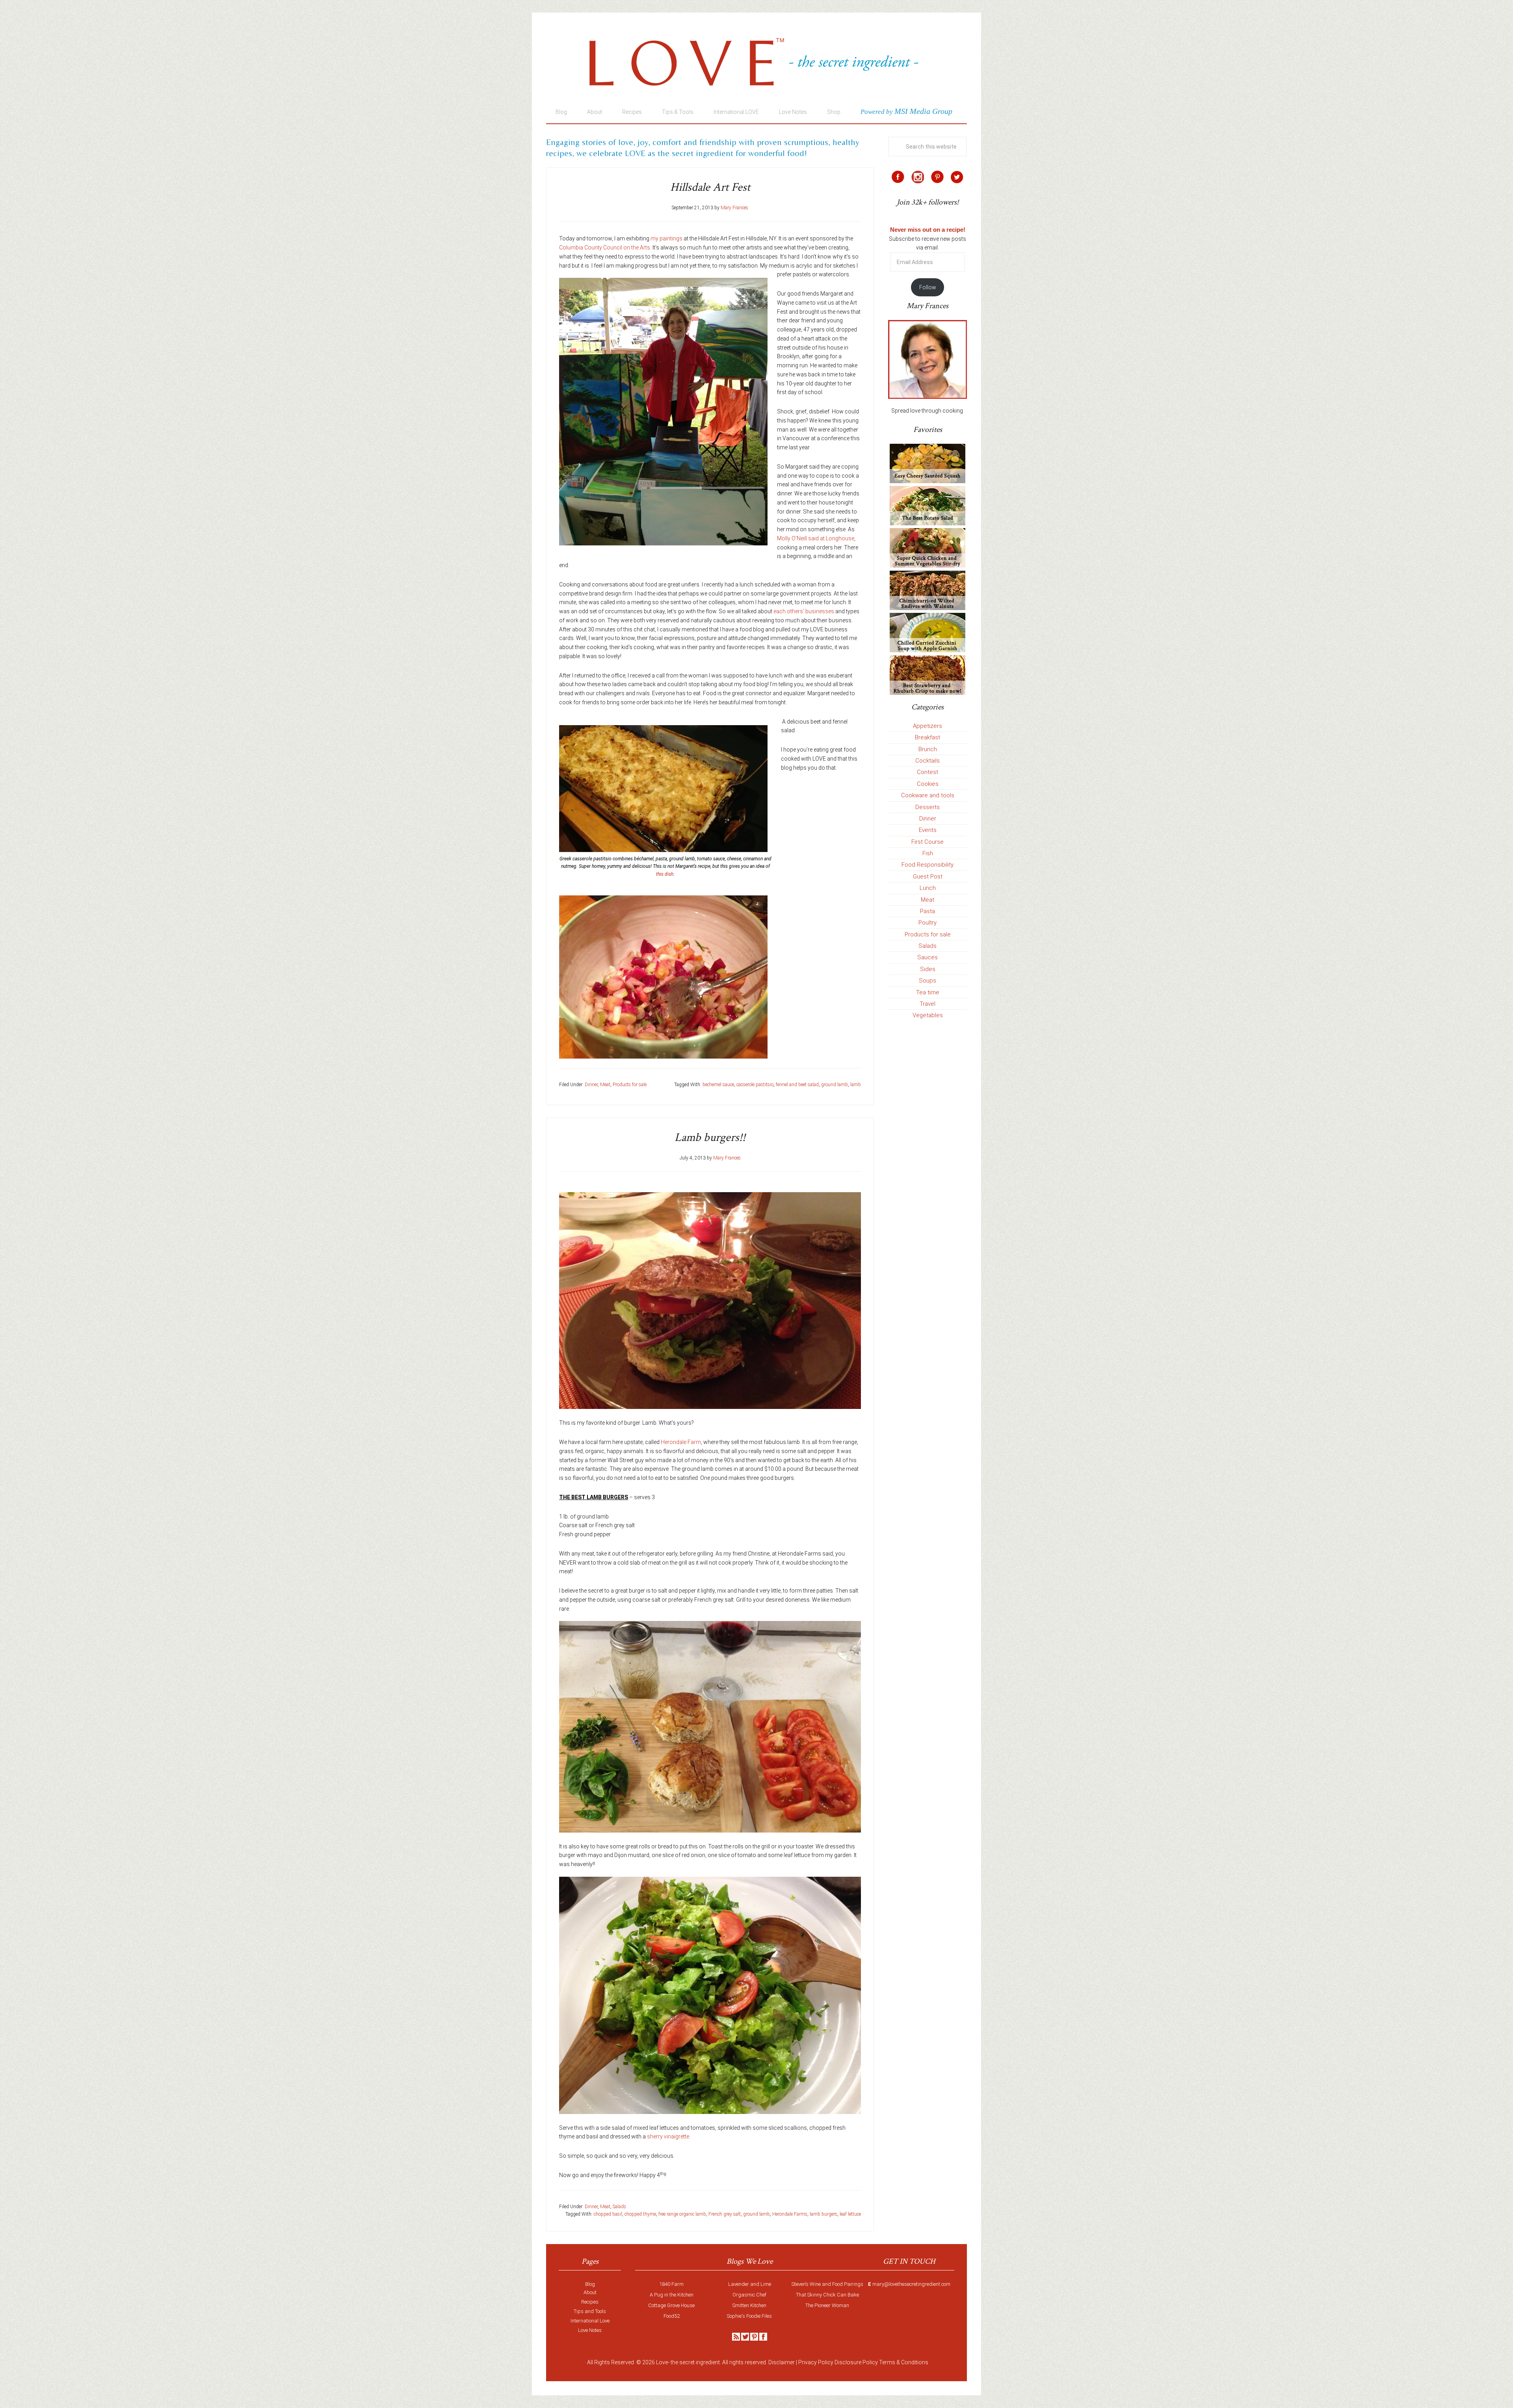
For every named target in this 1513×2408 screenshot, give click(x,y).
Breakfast (928, 737)
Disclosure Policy (856, 2362)
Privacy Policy (816, 2362)
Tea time (928, 992)
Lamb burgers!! (710, 1138)
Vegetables (928, 1015)
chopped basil (608, 2214)
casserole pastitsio (755, 1085)
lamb (856, 1085)
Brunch (928, 749)
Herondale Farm (681, 1442)
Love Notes (590, 2330)
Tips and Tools (590, 2311)
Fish (928, 853)
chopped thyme (640, 2214)
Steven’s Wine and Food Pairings (827, 2284)
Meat (605, 1085)
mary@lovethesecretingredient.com (911, 2284)
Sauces (928, 957)
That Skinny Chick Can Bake (827, 2295)
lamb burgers (823, 2214)
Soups (928, 981)
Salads (619, 2207)
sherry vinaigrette (668, 2136)
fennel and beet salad (797, 1085)
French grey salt (725, 2214)
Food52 (672, 2316)
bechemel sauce (718, 1085)
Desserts (928, 807)
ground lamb (835, 1085)
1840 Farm (671, 2284)
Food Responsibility (928, 865)
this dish (665, 874)
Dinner (591, 1085)
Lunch (928, 888)
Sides (928, 969)
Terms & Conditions (904, 2362)
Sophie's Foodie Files (749, 2316)
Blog (590, 2284)
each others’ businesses (804, 611)
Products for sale (630, 1085)
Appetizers (928, 726)
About (590, 2292)
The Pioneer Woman (827, 2305)
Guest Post (928, 876)
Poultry (928, 923)
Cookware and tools (928, 795)
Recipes (590, 2302)
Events (928, 830)
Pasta (928, 911)
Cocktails (928, 761)
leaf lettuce (850, 2214)
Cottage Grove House (671, 2305)
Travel (928, 1004)
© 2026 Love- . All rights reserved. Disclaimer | (717, 2362)
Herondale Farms (790, 2214)
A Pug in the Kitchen (672, 2295)
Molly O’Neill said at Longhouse (816, 538)
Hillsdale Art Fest (710, 187)
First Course (928, 842)
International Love (590, 2321)
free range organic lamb (682, 2214)
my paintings (666, 238)
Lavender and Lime (750, 2284)
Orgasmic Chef (749, 2295)
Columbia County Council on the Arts (605, 247)
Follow (928, 287)
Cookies (928, 784)
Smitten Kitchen (749, 2305)
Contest (928, 772)
